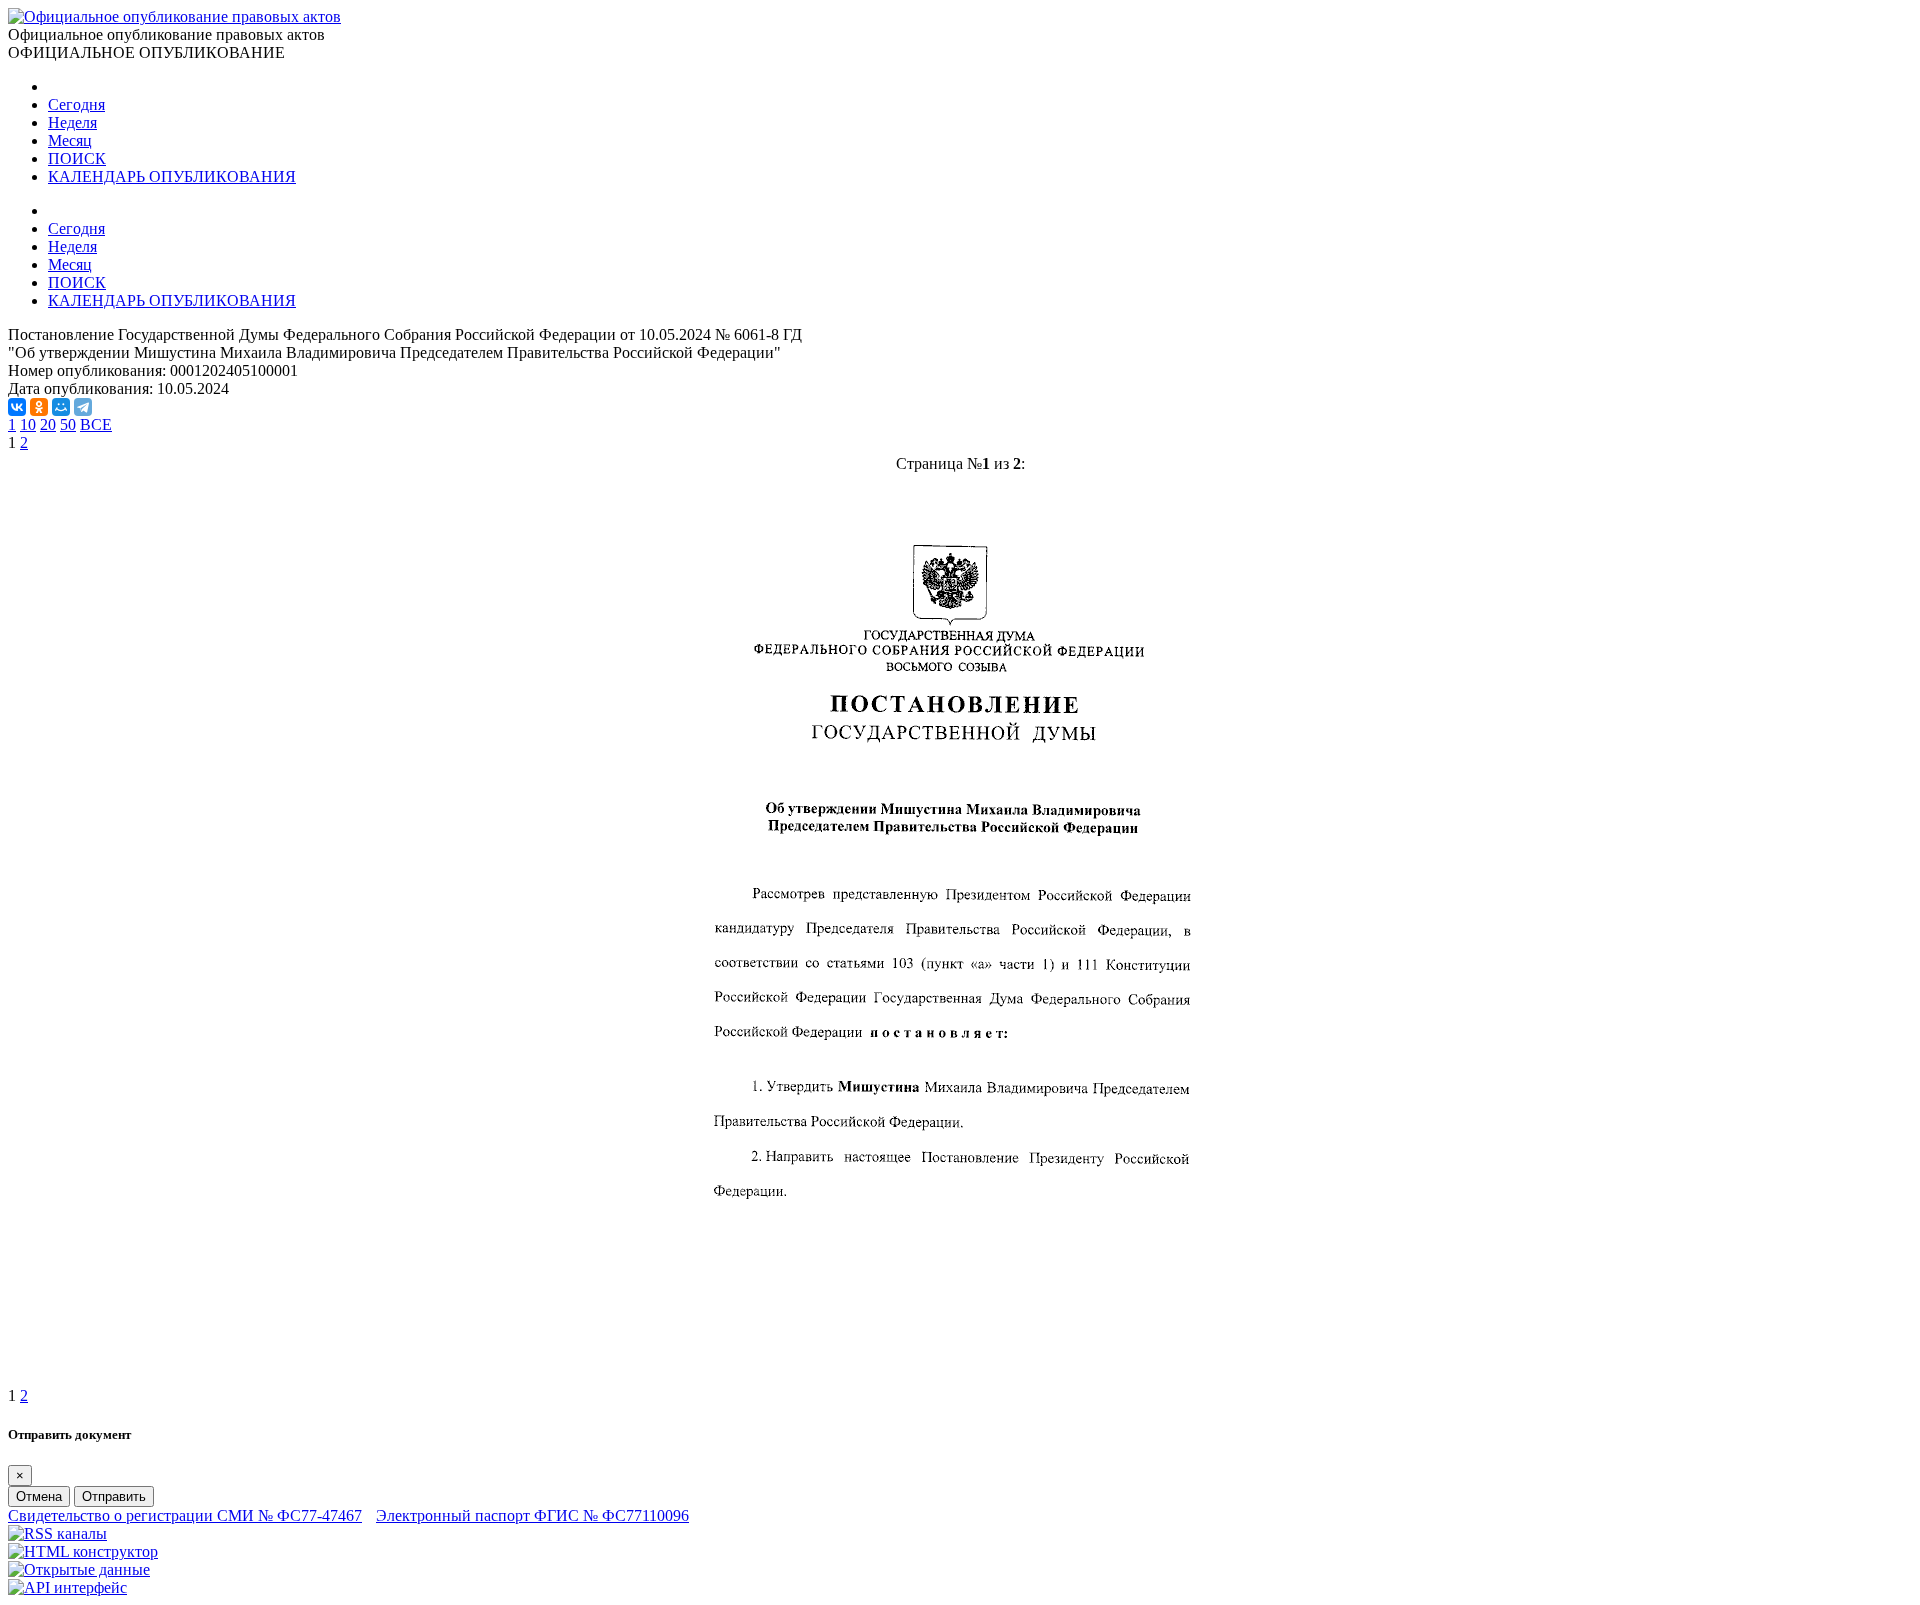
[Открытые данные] (79, 1569)
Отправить (114, 1496)
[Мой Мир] (61, 407)
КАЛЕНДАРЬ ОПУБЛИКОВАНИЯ (172, 176)
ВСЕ (96, 424)
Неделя (72, 122)
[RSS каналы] (57, 1533)
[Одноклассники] (39, 407)
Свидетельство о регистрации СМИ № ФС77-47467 (185, 1515)
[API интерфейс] (67, 1587)
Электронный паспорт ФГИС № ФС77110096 (532, 1515)
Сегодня (76, 104)
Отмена (39, 1496)
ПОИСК (77, 158)
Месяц (70, 140)
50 (68, 424)
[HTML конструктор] (83, 1551)
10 (28, 424)
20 (48, 424)
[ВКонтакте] (17, 407)
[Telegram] (83, 407)
